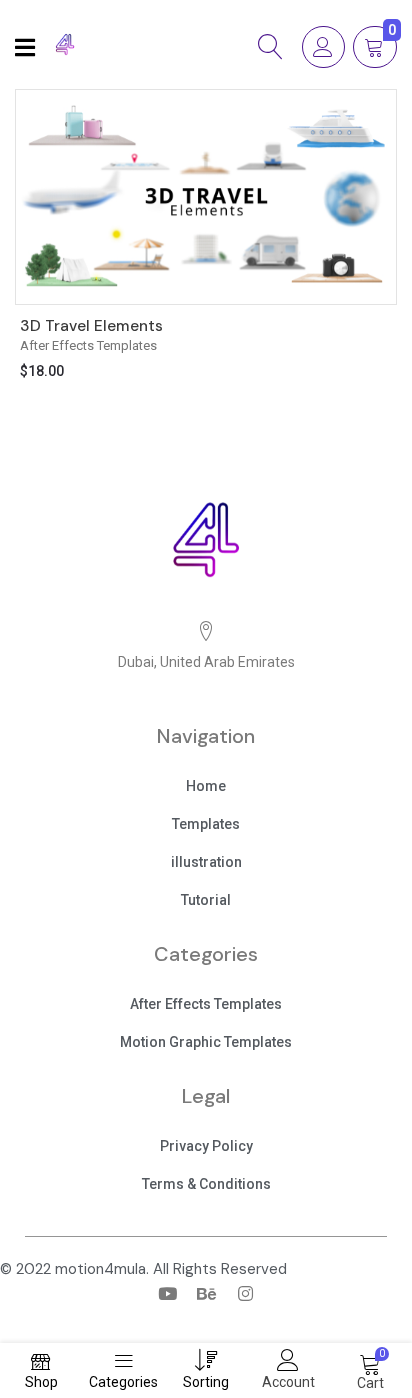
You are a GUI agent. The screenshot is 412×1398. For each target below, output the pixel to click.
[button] (206, 788)
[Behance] (206, 1294)
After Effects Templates (88, 345)
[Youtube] (167, 1294)
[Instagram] (245, 1294)
